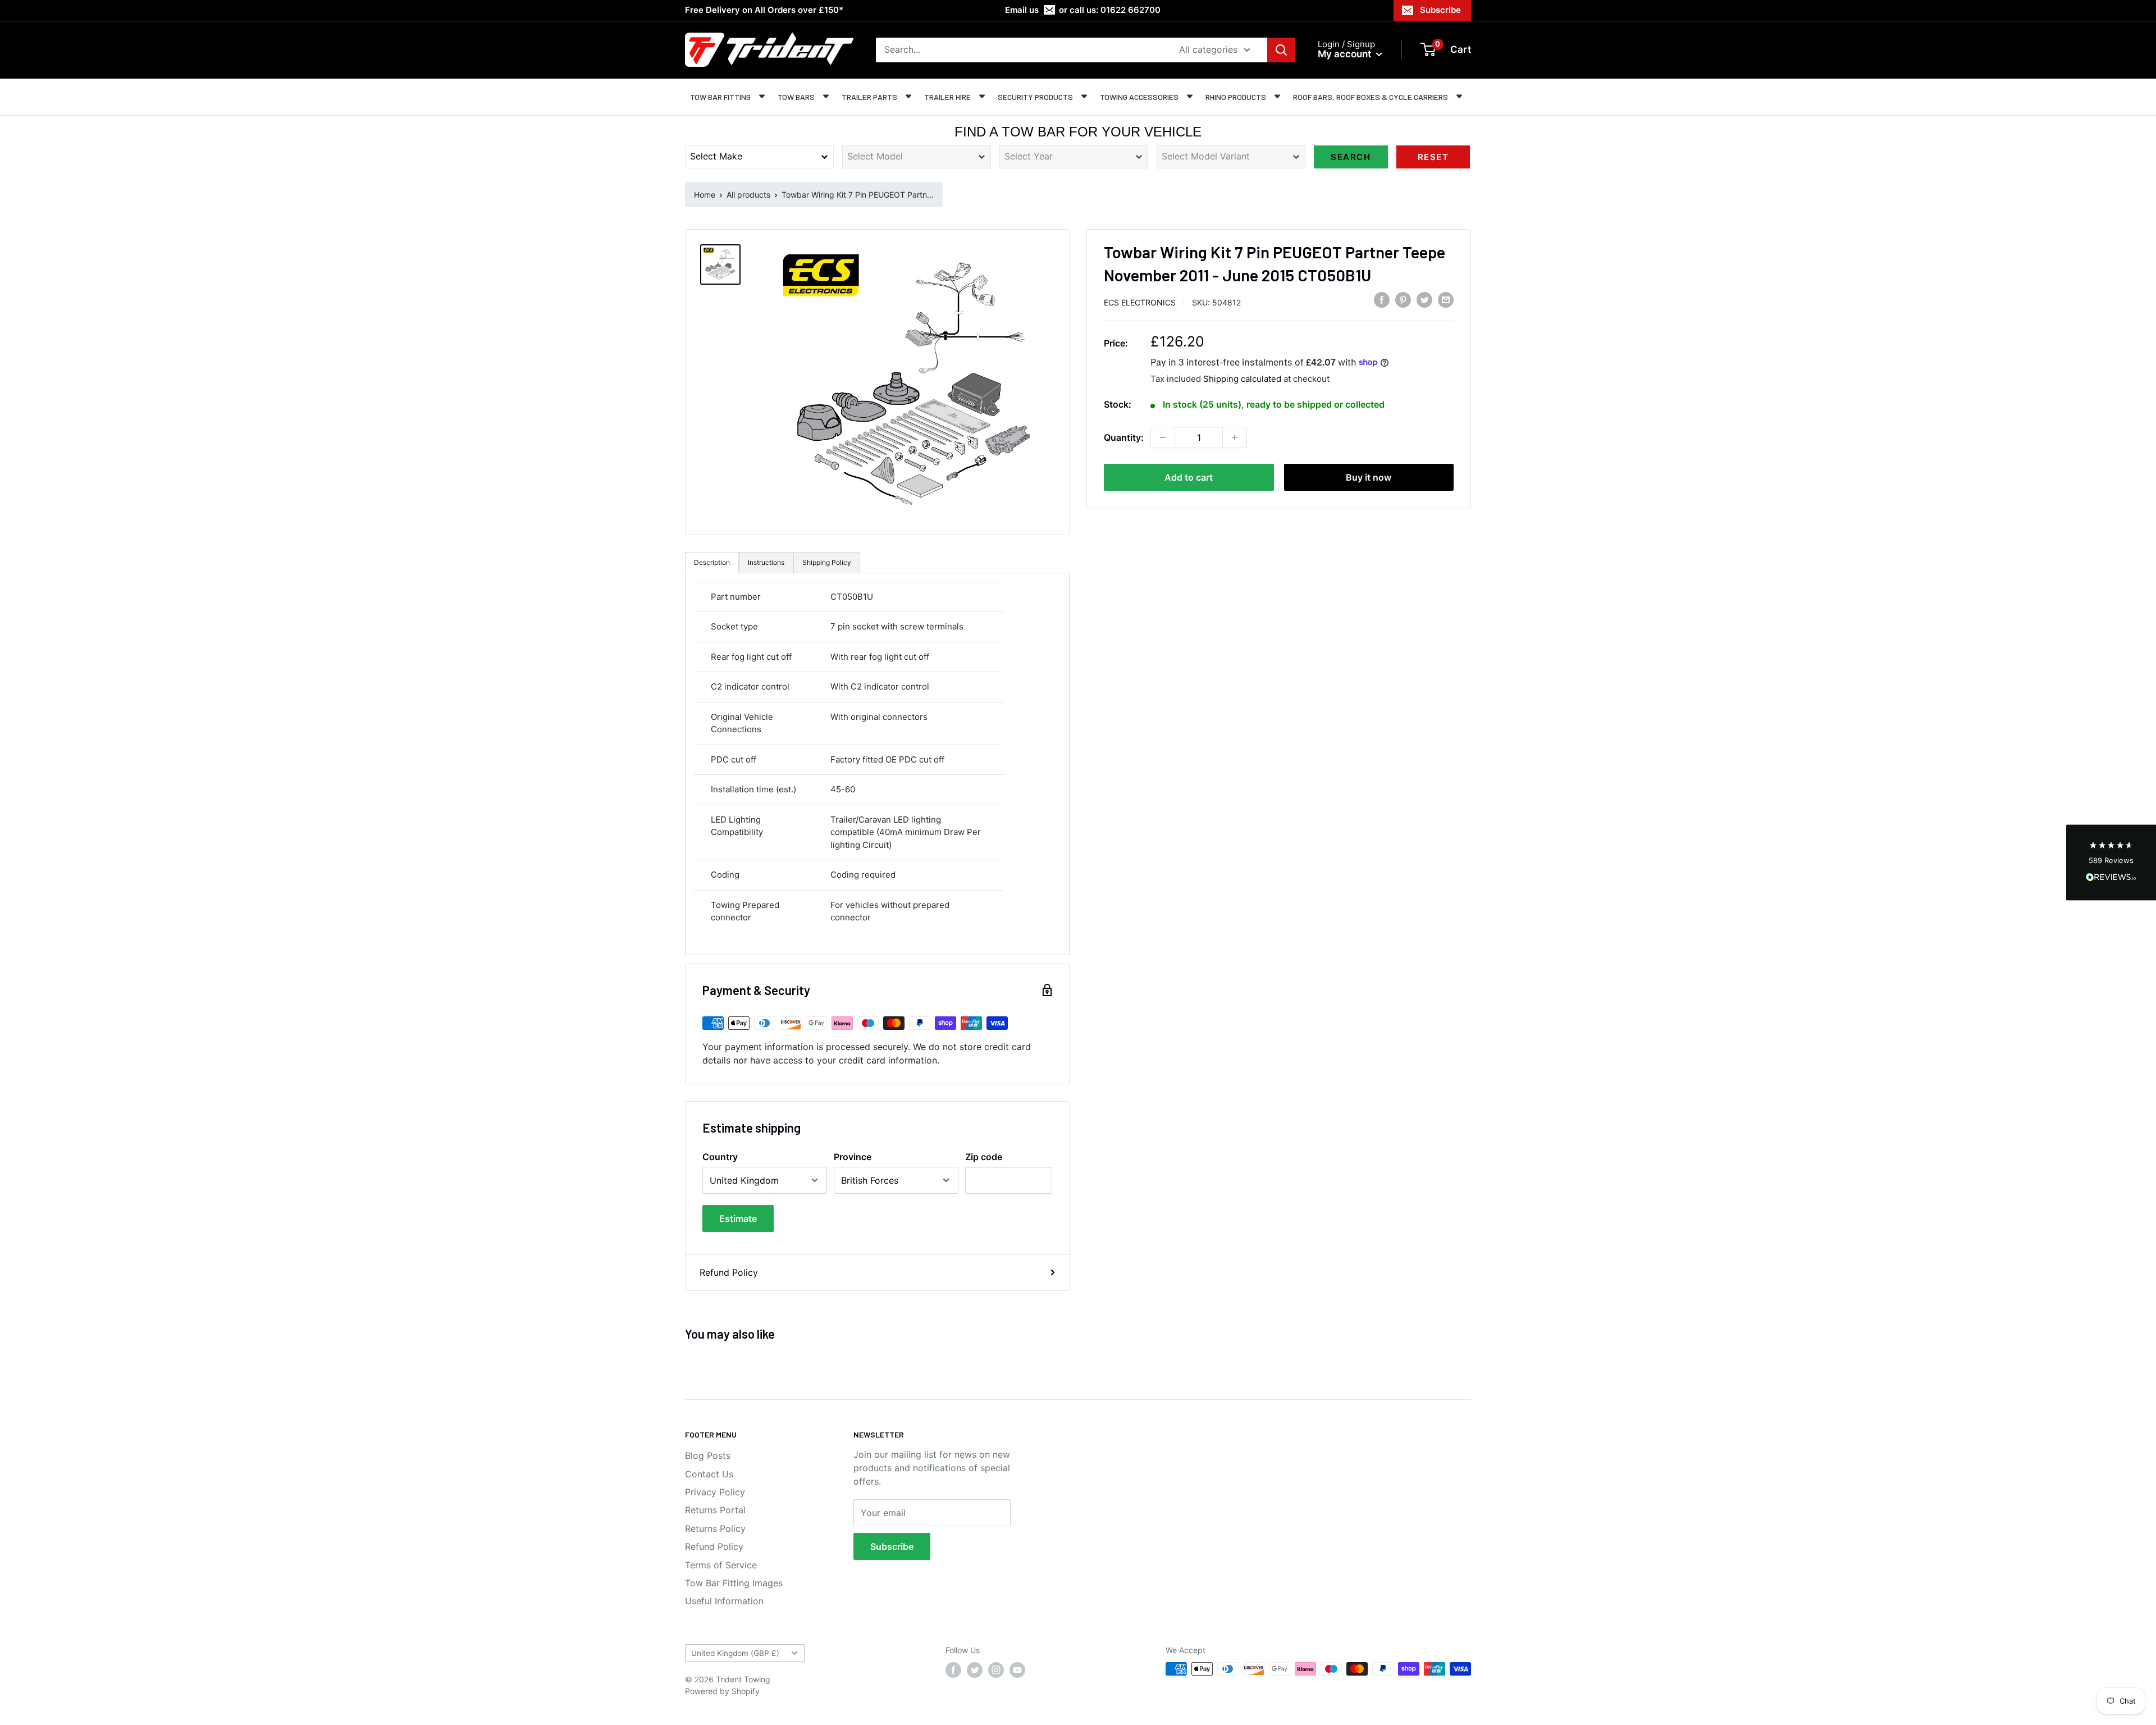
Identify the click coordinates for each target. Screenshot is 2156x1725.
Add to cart (1189, 477)
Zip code (984, 1157)
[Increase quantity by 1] (1235, 437)
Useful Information (724, 1601)
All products (748, 195)
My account (1346, 54)
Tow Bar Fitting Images (734, 1583)
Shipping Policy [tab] (827, 562)
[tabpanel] (877, 764)
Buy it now (1369, 477)
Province (853, 1157)
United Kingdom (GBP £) (735, 1653)
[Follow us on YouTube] (1017, 1670)
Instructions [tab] (766, 562)
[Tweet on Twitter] (1424, 300)
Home (705, 195)
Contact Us (709, 1474)
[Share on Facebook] (1382, 300)
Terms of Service (721, 1565)
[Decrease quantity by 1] (1163, 437)
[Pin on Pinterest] (1403, 300)
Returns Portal (715, 1510)
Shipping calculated (1242, 378)
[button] (2111, 863)
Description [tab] (712, 562)
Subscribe (1440, 10)
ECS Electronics (1140, 302)
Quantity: (1124, 437)
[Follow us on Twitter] (975, 1670)
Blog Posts (708, 1455)
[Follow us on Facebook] (953, 1670)
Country (720, 1157)
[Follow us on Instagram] (996, 1670)
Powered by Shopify (722, 1691)
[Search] (1281, 50)
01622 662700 (1130, 10)
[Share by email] (1446, 300)
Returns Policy (715, 1528)
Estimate (738, 1219)
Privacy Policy (715, 1492)
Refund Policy (729, 1272)
